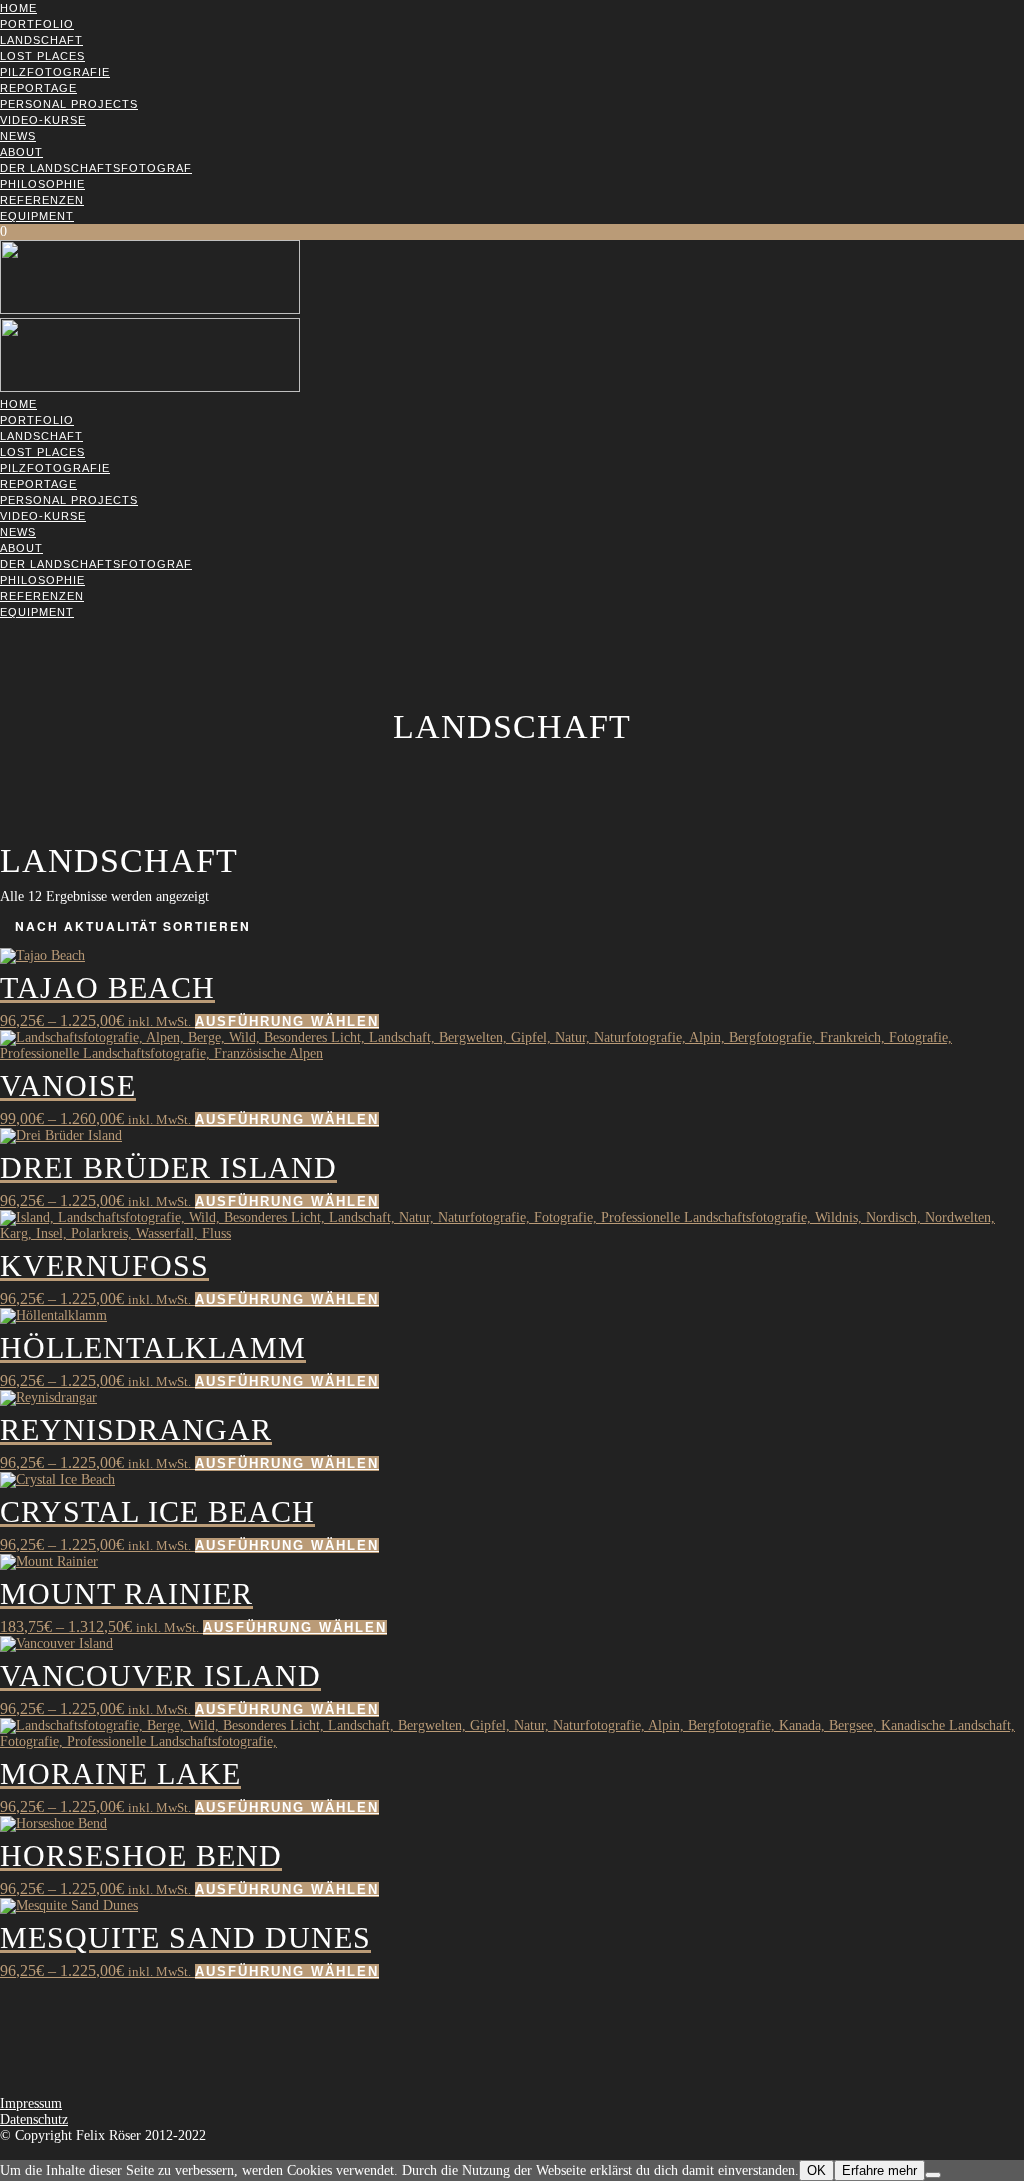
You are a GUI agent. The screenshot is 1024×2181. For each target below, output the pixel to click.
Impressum (31, 2103)
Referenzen (42, 200)
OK (816, 2170)
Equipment (37, 216)
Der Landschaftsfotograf (96, 168)
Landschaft (41, 40)
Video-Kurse (43, 120)
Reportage (38, 88)
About (21, 152)
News (18, 136)
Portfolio (37, 24)
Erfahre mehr (879, 2170)
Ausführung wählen (287, 1021)
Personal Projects (69, 104)
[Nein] (933, 2175)
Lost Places (42, 56)
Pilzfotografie (55, 72)
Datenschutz (34, 2119)
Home (18, 8)
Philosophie (42, 184)
